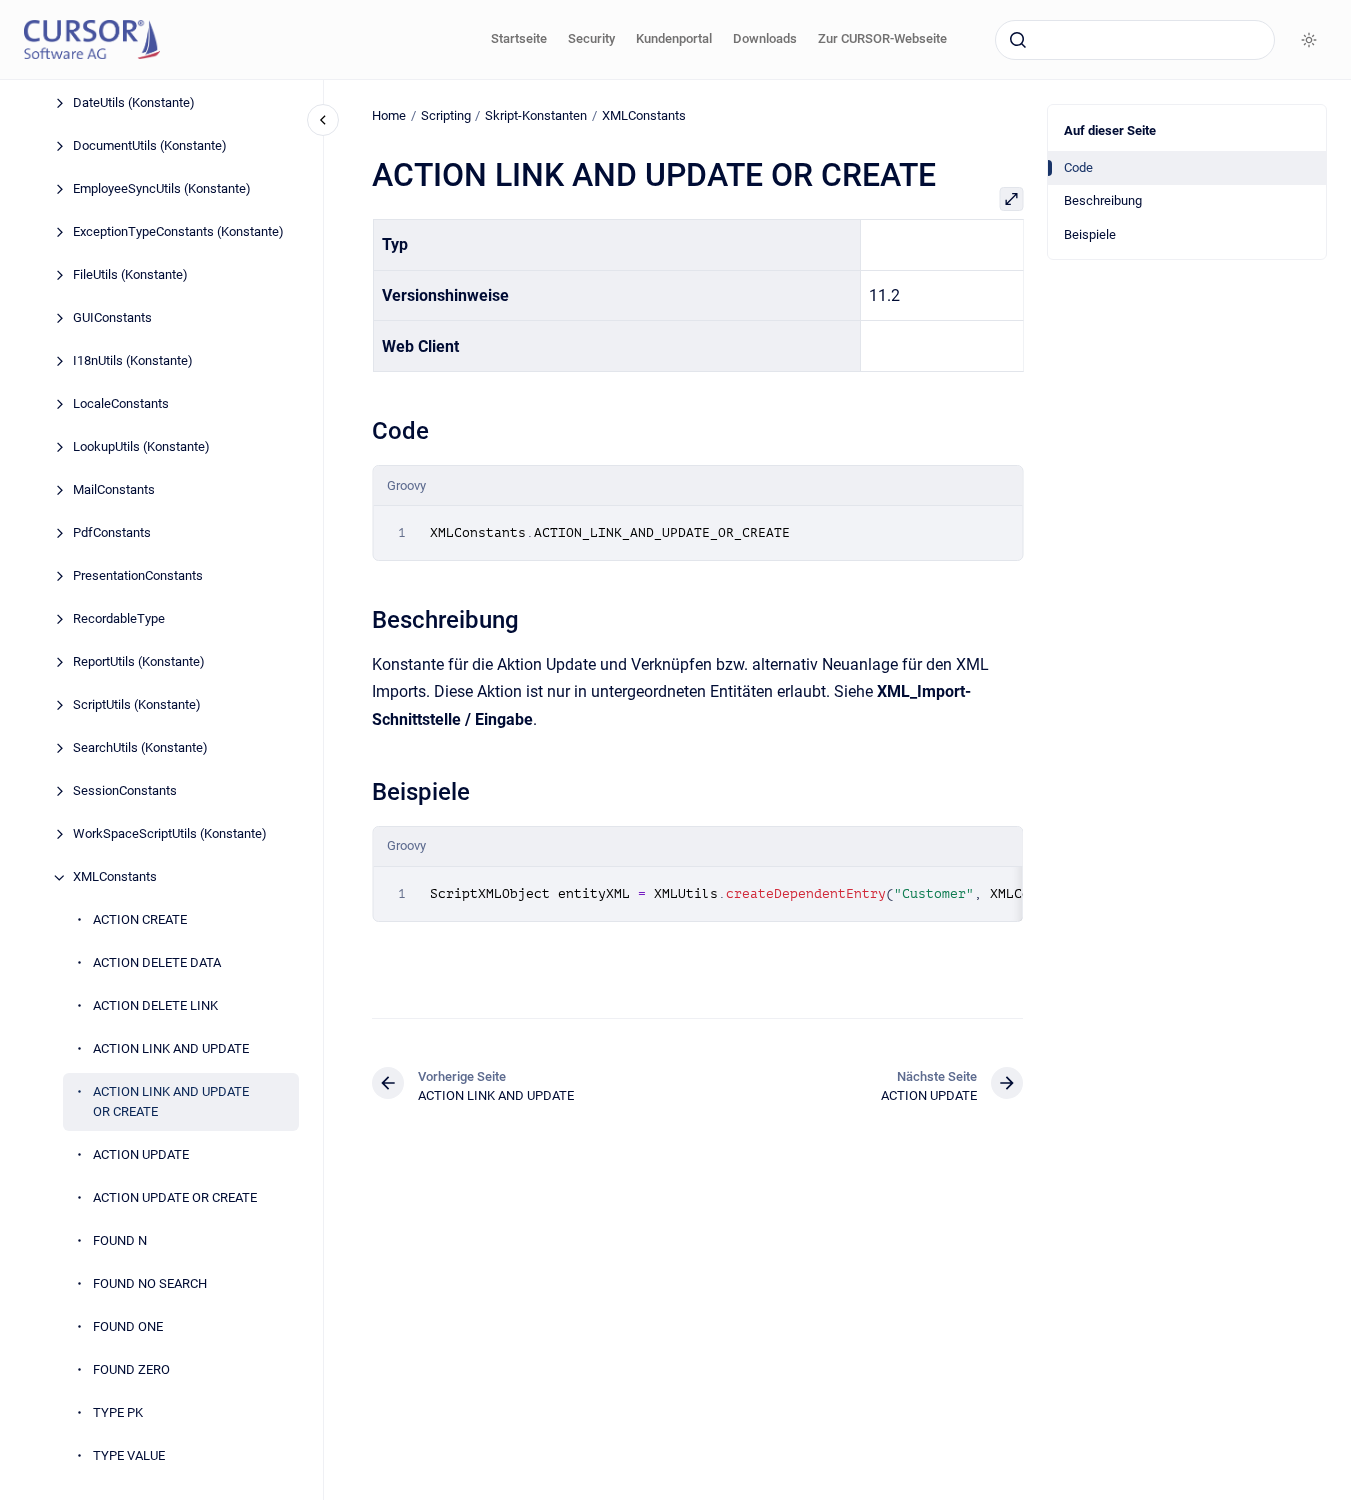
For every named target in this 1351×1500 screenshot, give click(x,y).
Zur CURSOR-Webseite (882, 38)
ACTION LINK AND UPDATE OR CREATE (171, 1102)
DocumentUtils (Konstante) (150, 146)
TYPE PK (118, 1412)
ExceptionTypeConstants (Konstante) (178, 232)
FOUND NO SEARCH (150, 1283)
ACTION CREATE (140, 920)
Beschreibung (1103, 200)
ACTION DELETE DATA (157, 963)
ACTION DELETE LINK (155, 1006)
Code (1078, 167)
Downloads (765, 38)
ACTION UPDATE (141, 1154)
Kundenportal (674, 38)
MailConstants (114, 490)
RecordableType (119, 619)
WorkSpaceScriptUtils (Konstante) (170, 834)
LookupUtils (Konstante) (141, 447)
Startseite (519, 38)
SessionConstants (125, 791)
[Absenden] (1018, 40)
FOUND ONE (128, 1326)
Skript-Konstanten (536, 115)
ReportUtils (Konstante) (139, 662)
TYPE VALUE (129, 1455)
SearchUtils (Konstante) (140, 748)
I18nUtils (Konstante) (133, 361)
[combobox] (1135, 40)
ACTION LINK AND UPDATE (171, 1049)
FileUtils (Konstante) (130, 275)
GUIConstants (112, 318)
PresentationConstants (138, 576)
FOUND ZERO (131, 1369)
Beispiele (1090, 234)
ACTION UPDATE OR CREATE (175, 1197)
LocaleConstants (121, 404)
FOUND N (120, 1240)
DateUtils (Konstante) (134, 103)
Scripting (446, 115)
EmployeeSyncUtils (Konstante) (162, 189)
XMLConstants (115, 877)
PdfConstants (112, 533)
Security (591, 38)
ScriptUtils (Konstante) (137, 705)
